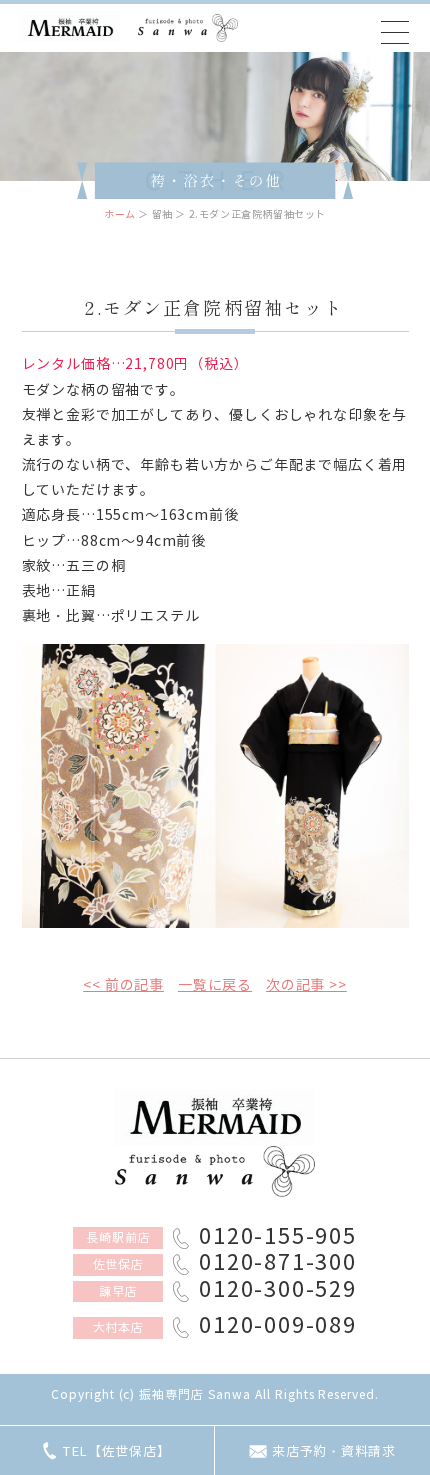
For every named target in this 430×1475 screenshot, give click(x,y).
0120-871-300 (277, 1264)
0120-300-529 (277, 1291)
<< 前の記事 (123, 985)
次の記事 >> (306, 985)
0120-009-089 (277, 1327)
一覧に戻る (215, 985)
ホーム (120, 214)
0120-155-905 (277, 1238)
